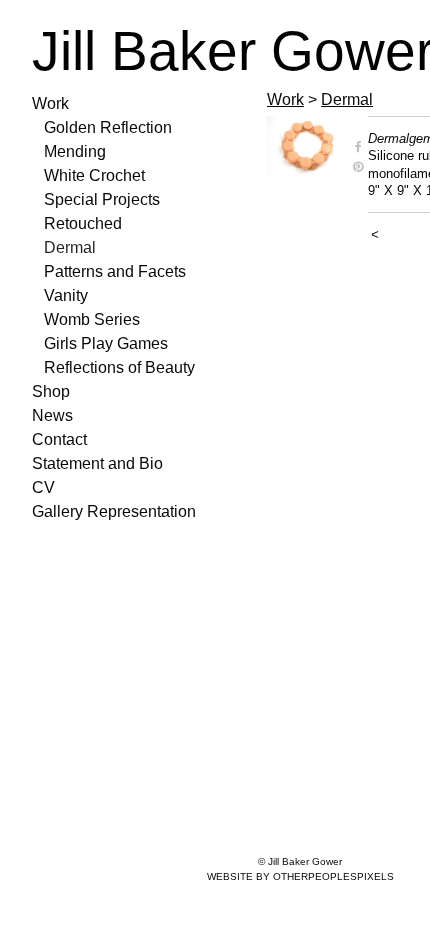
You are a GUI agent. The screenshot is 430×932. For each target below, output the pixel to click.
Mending (75, 151)
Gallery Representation (114, 511)
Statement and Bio (97, 463)
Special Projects (102, 199)
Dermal (70, 247)
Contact (59, 439)
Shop (51, 391)
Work (50, 103)
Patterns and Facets (115, 271)
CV (43, 487)
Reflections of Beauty (119, 367)
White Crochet (94, 175)
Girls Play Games (106, 343)
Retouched (83, 223)
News (52, 415)
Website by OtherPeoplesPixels (300, 876)
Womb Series (92, 319)
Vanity (66, 295)
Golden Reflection (108, 127)
